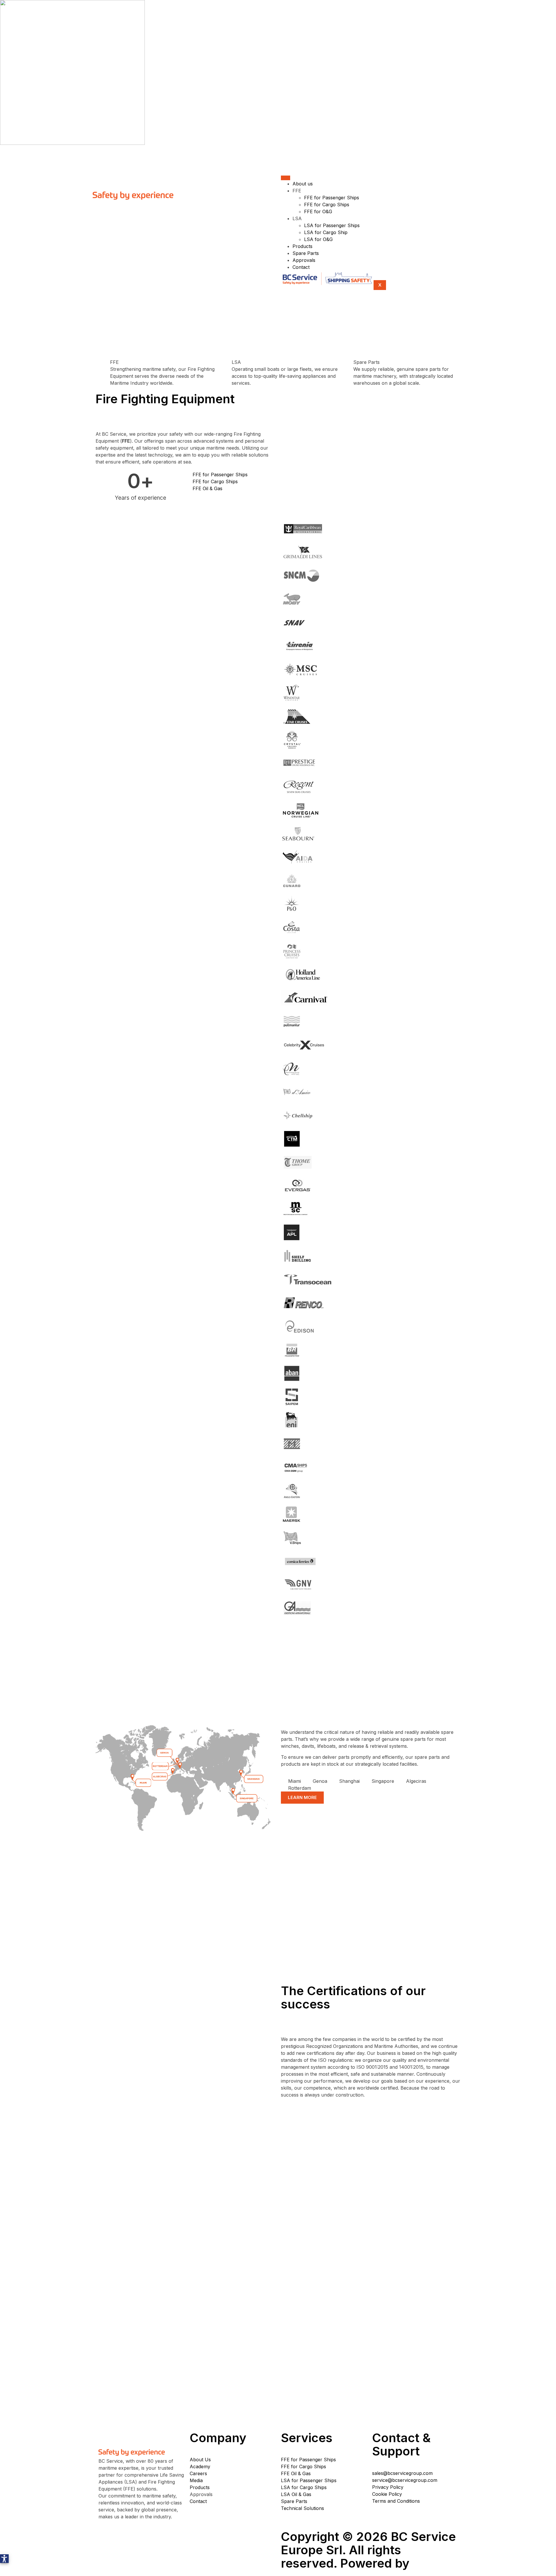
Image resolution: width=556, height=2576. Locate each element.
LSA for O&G (318, 239)
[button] (4, 2559)
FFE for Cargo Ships (327, 205)
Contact (301, 267)
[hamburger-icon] (286, 178)
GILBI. (431, 2563)
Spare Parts (306, 253)
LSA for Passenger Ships (332, 225)
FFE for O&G (318, 211)
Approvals (304, 260)
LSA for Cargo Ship (326, 232)
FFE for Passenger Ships (332, 198)
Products (302, 246)
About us (303, 184)
